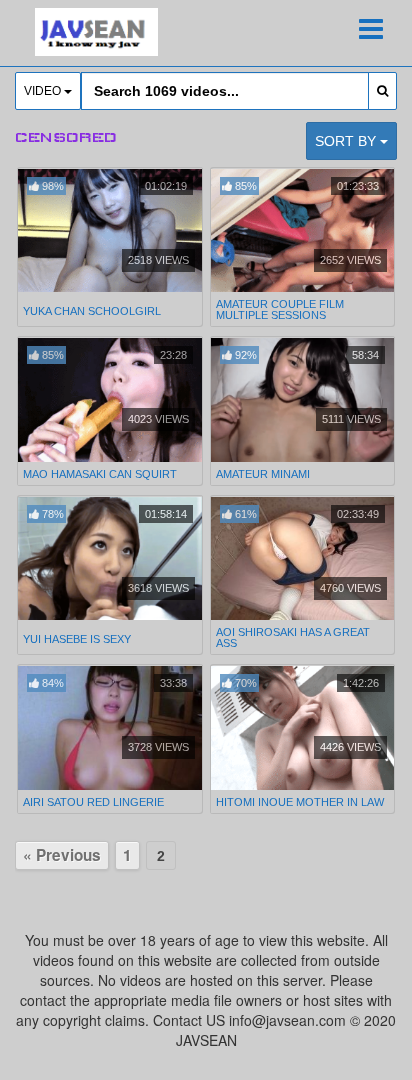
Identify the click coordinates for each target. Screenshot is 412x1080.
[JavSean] (96, 32)
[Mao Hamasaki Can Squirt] (110, 400)
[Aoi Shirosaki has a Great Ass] (303, 559)
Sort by (347, 141)
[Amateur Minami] (303, 400)
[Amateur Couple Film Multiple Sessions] (303, 231)
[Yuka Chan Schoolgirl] (110, 232)
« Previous (62, 855)
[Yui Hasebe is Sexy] (110, 560)
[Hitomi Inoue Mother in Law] (303, 728)
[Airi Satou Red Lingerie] (110, 728)
